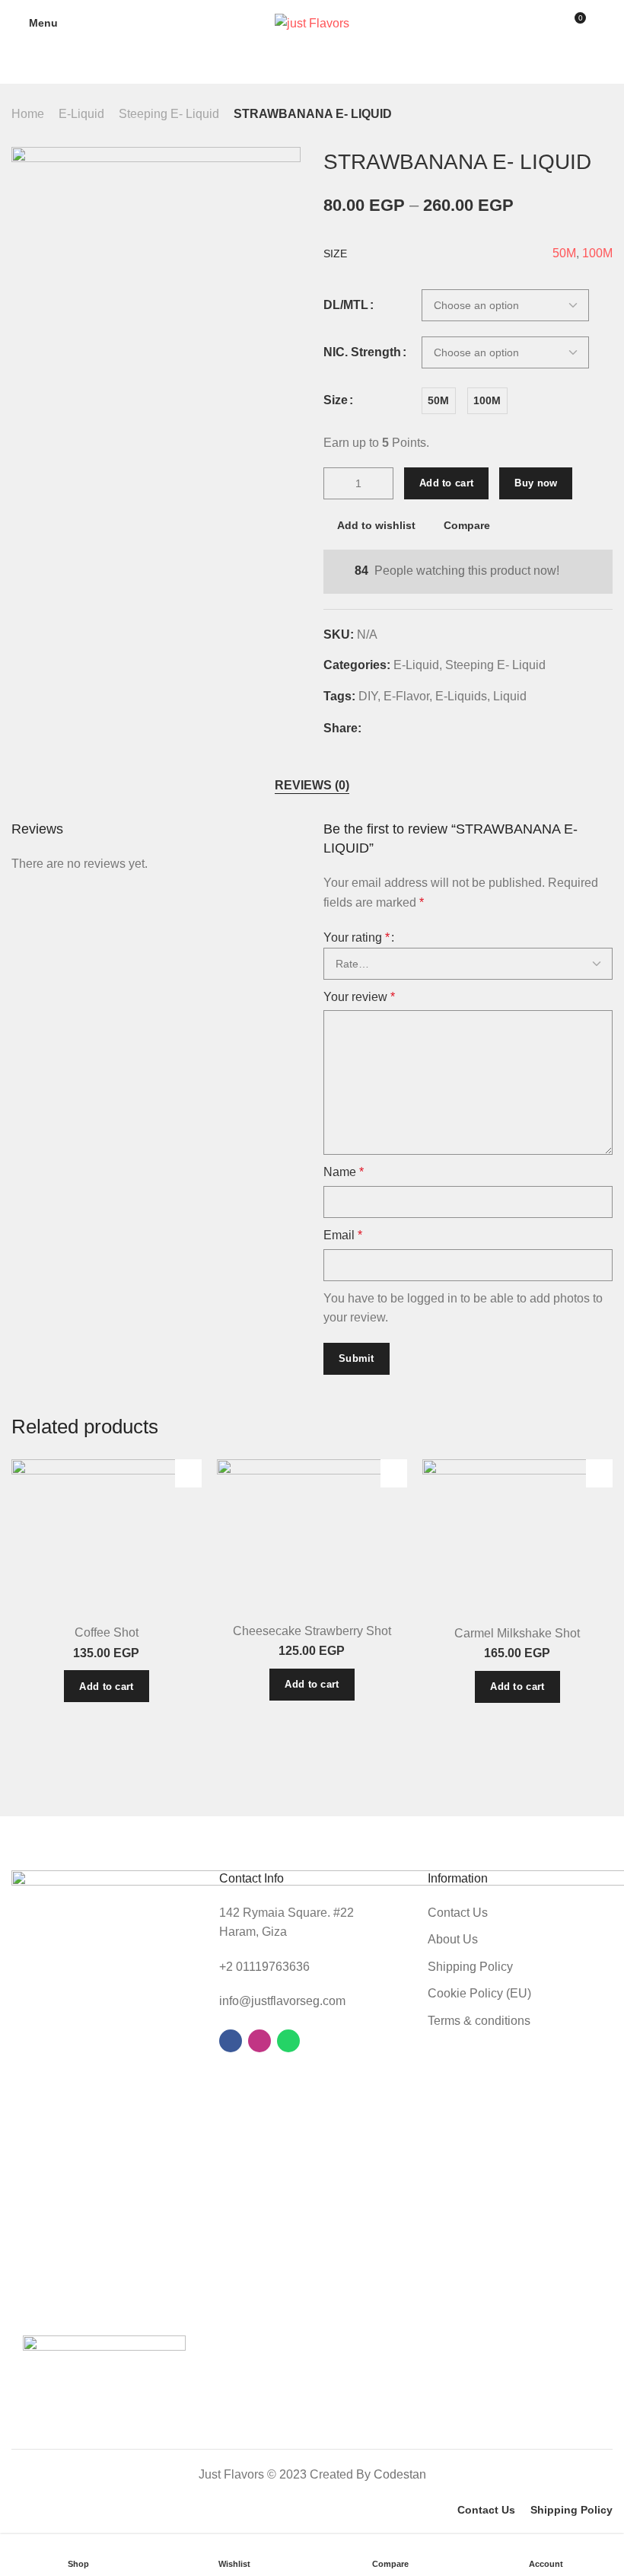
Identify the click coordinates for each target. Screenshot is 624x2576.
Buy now (536, 483)
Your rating (357, 937)
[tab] (312, 786)
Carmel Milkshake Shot (517, 1633)
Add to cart (446, 483)
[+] (381, 483)
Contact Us (458, 1913)
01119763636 (273, 1967)
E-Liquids (461, 696)
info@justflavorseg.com (282, 2001)
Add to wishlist (376, 525)
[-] (336, 483)
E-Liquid (81, 114)
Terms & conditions (479, 2021)
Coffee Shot (107, 1632)
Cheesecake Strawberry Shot (312, 1631)
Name (344, 1172)
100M (597, 253)
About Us (453, 1939)
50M (564, 253)
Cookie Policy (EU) (479, 1993)
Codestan (400, 2474)
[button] (106, 1686)
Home (28, 114)
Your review (359, 997)
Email (343, 1235)
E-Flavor (406, 696)
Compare (467, 525)
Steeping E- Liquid (169, 114)
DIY (368, 696)
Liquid (510, 696)
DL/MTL (346, 305)
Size (336, 400)
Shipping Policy (470, 1967)
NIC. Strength (362, 352)
